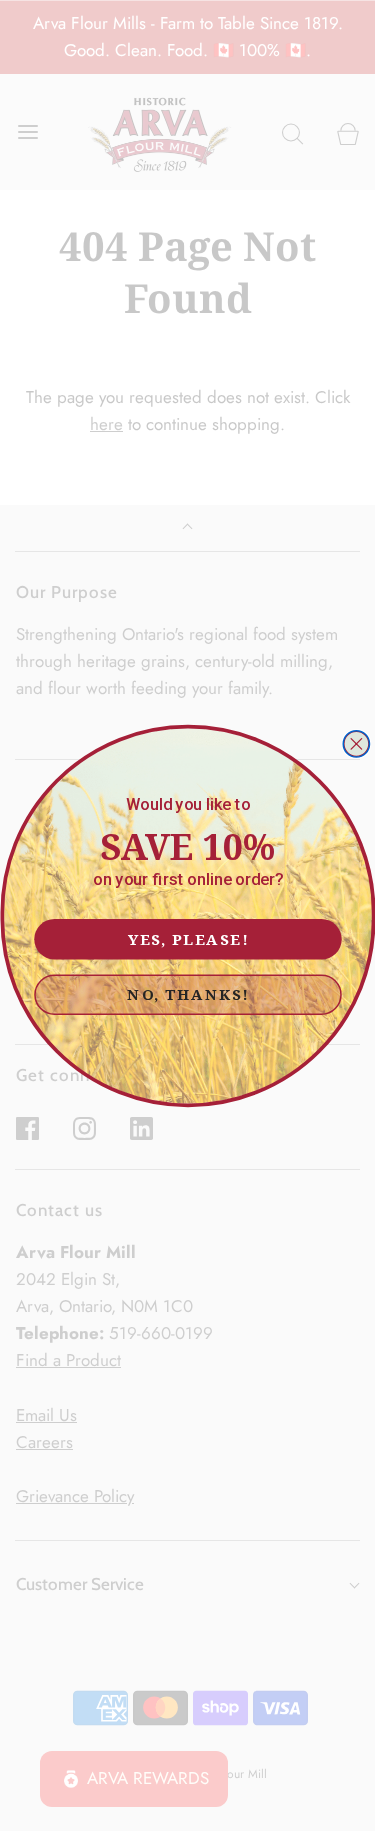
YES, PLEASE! (187, 938)
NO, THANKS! (188, 993)
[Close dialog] (356, 743)
